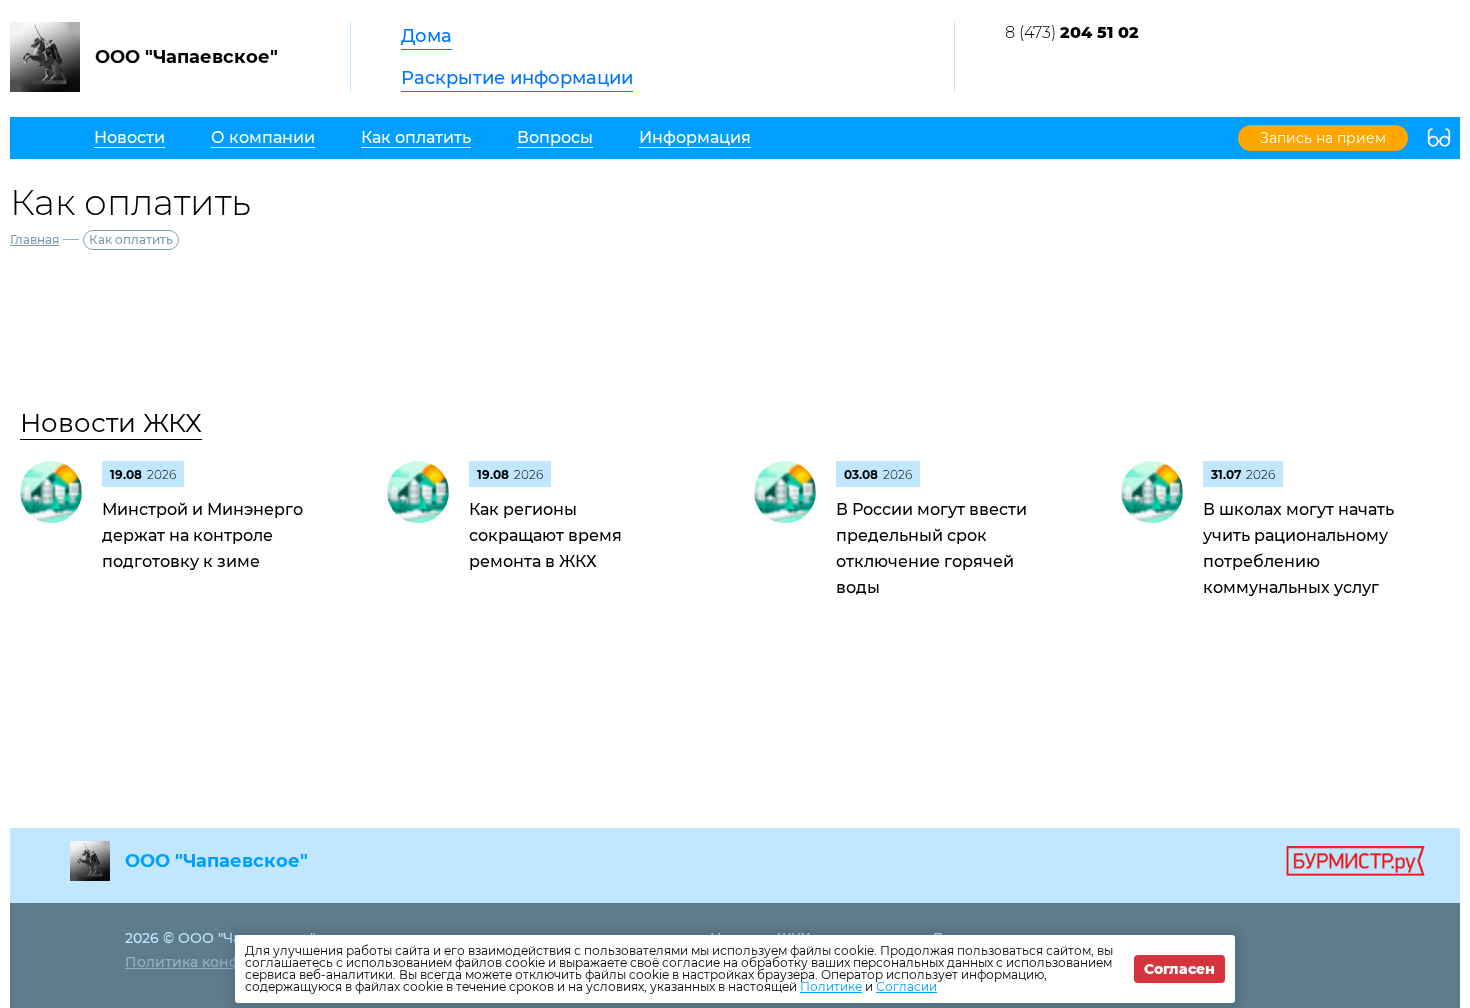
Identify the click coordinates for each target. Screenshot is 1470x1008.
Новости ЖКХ (111, 423)
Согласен (1179, 969)
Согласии (906, 986)
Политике (831, 986)
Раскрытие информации (517, 78)
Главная (34, 239)
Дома (426, 36)
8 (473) (1072, 32)
